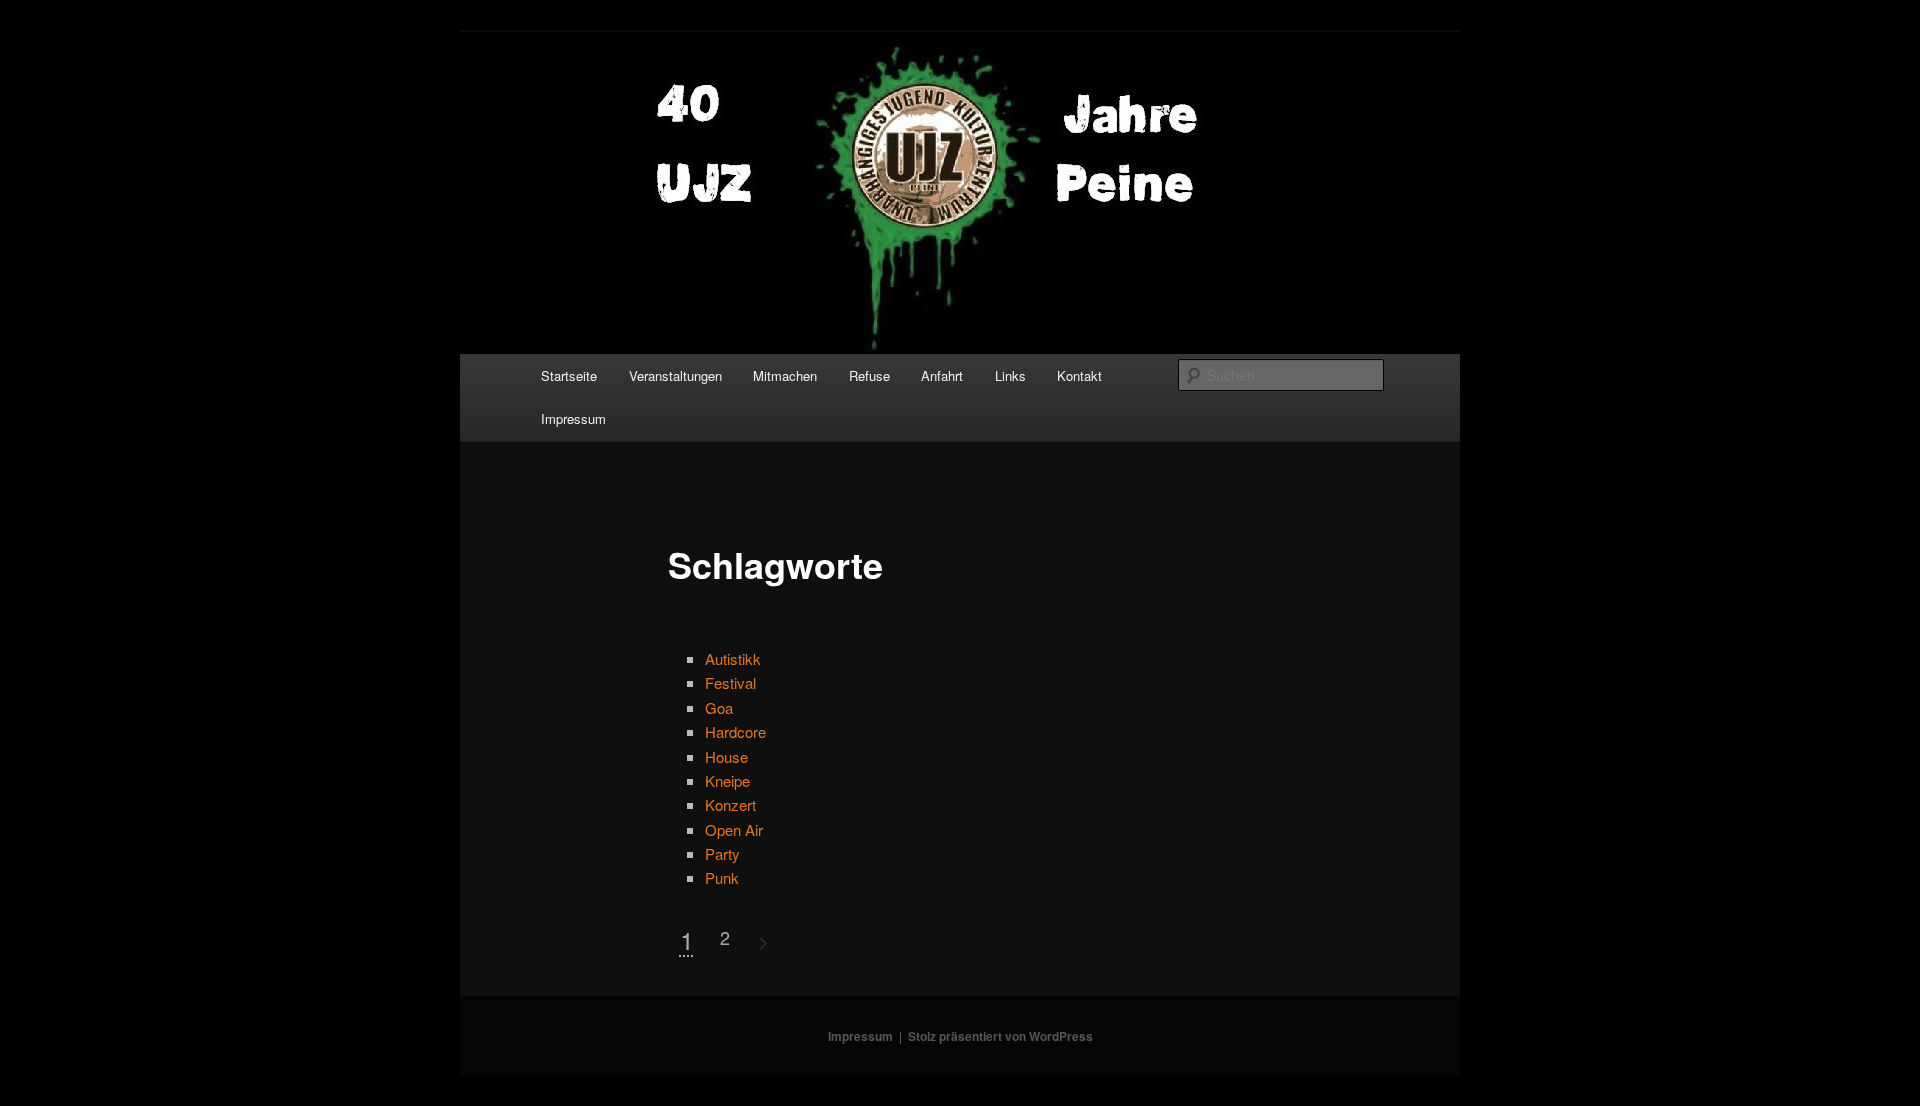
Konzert (730, 804)
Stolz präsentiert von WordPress (1000, 1036)
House (726, 756)
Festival (730, 682)
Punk (722, 877)
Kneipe (727, 780)
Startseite (569, 375)
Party (722, 853)
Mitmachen (785, 375)
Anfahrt (942, 375)
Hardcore (735, 731)
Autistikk (733, 658)
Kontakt (1079, 375)
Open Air (734, 829)
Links (1010, 375)
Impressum (573, 418)
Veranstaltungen (675, 375)
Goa (719, 707)
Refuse (869, 375)
